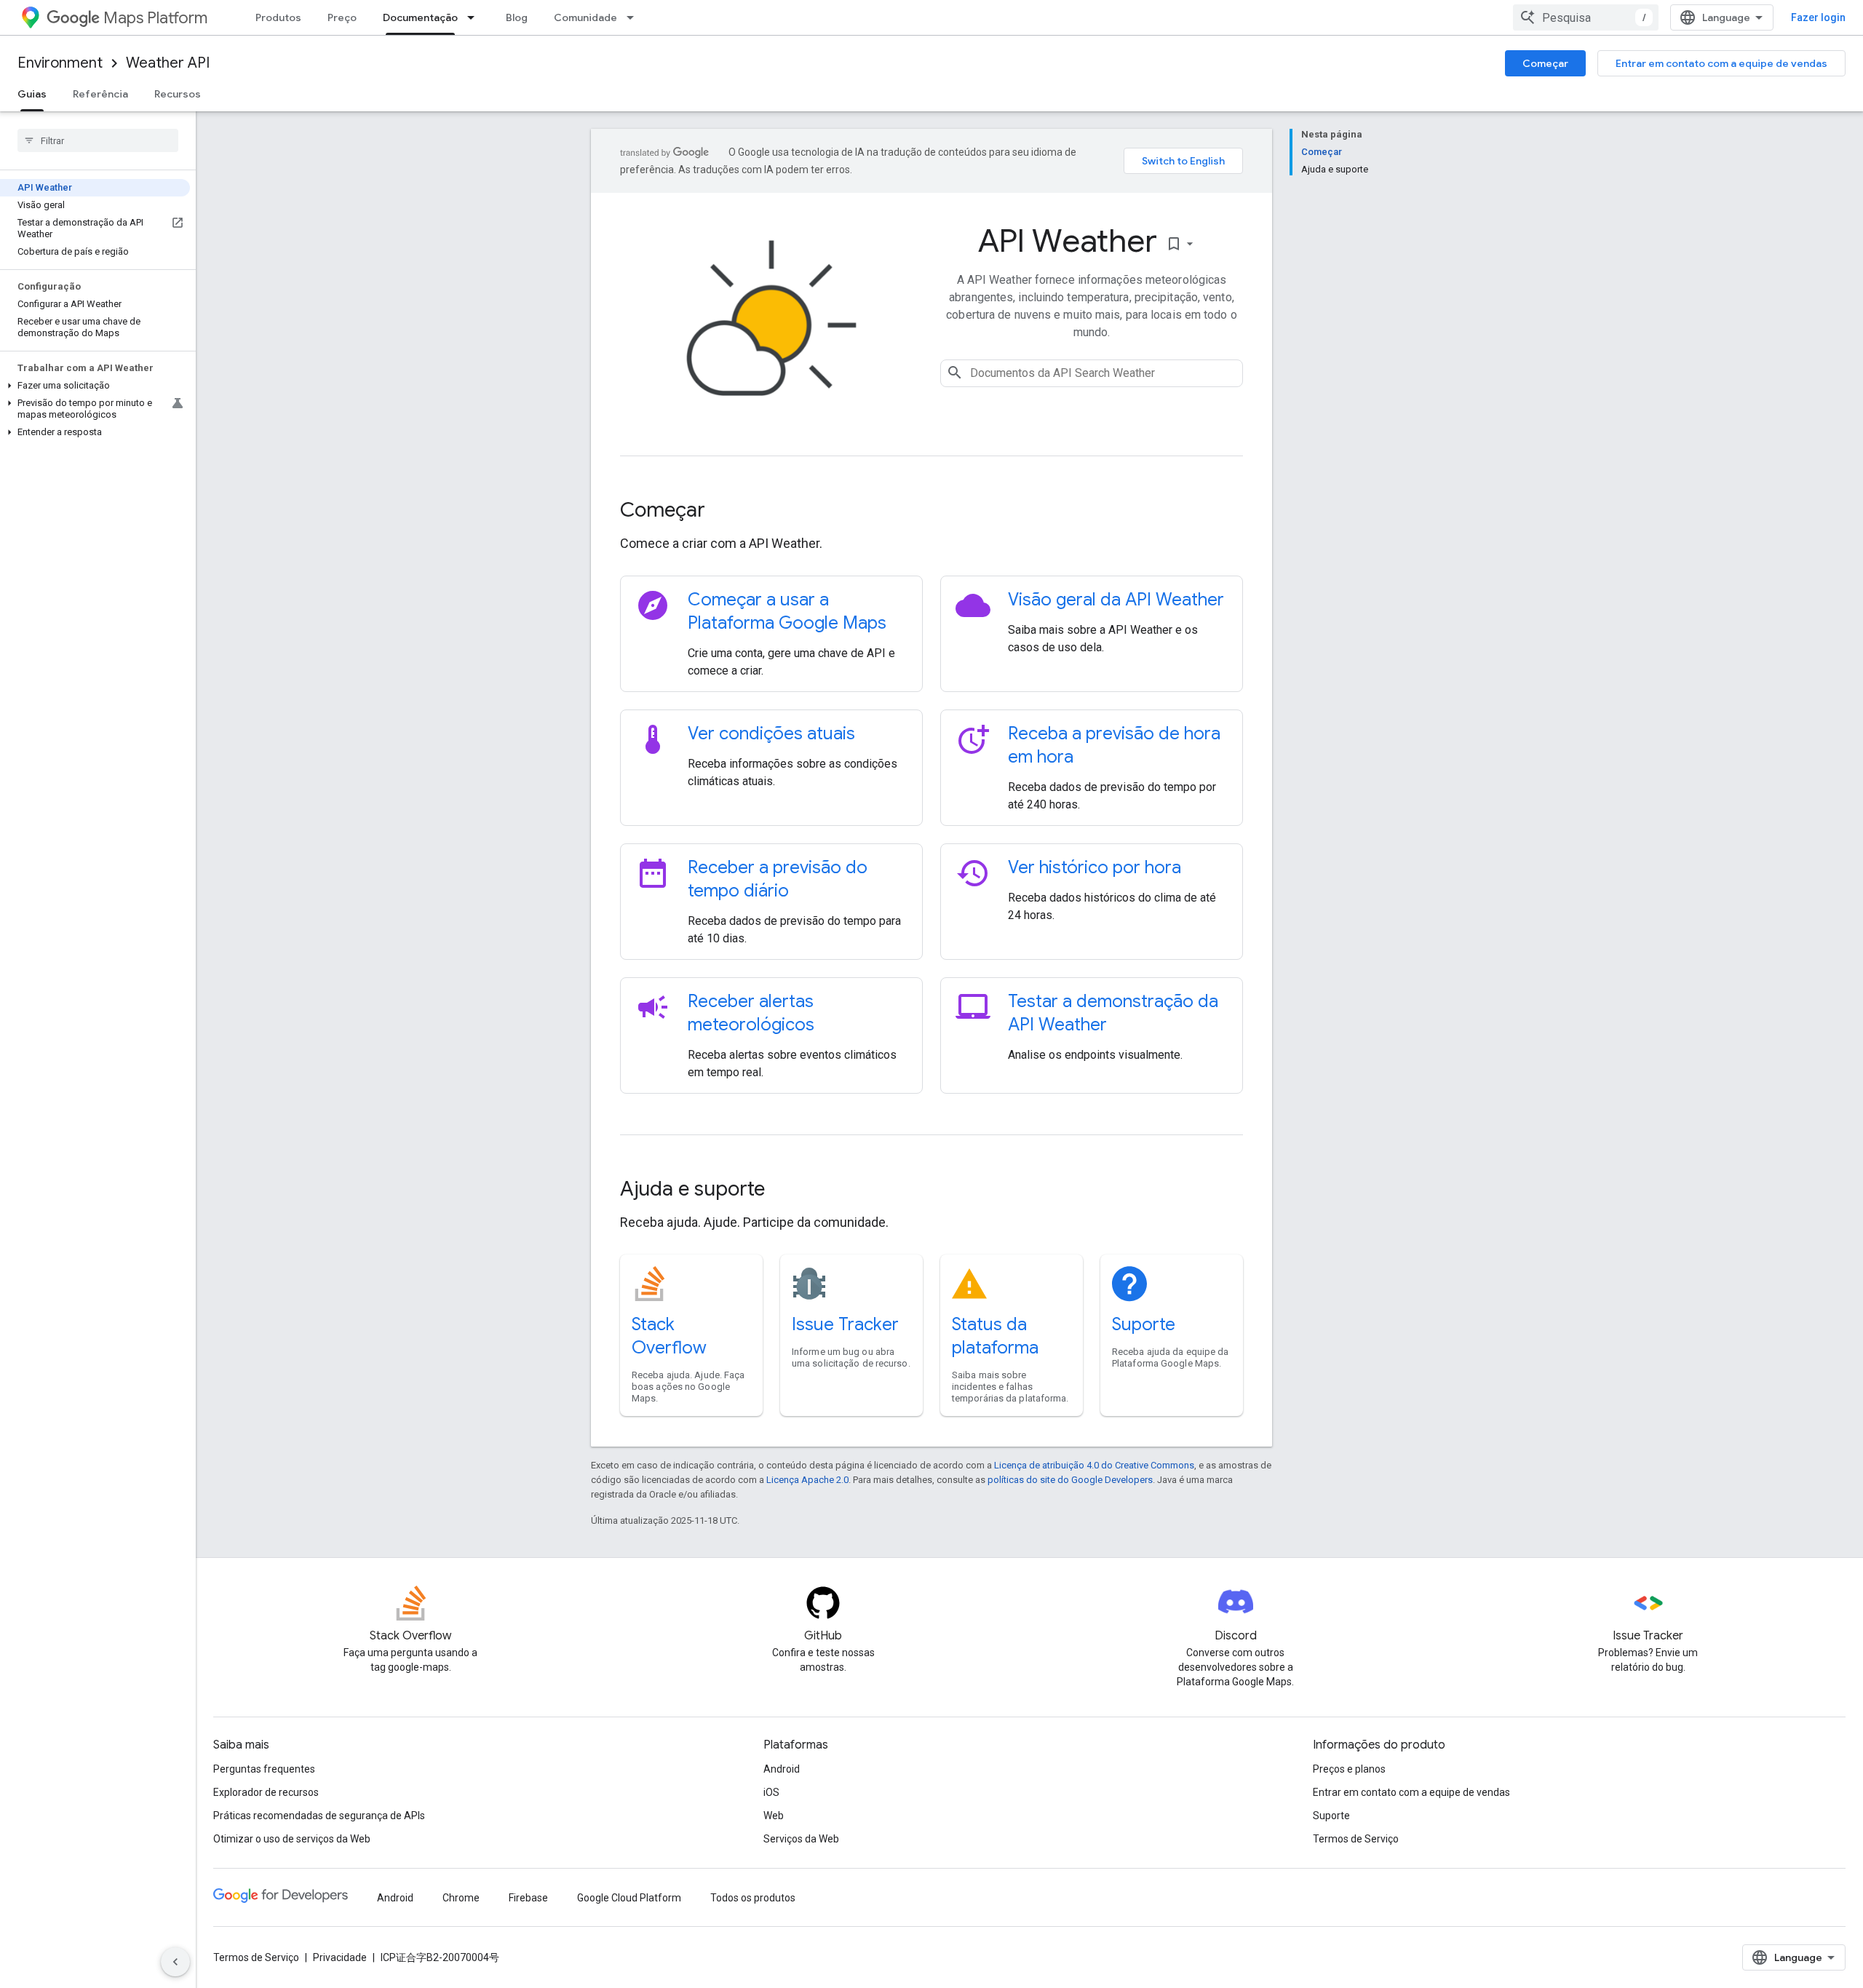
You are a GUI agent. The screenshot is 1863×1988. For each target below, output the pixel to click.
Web (774, 1816)
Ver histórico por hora (1095, 867)
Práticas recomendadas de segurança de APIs (319, 1816)
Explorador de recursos (266, 1792)
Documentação (420, 17)
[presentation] (931, 510)
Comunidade (585, 17)
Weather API (168, 63)
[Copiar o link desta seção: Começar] (725, 512)
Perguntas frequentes (264, 1769)
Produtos (278, 17)
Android (782, 1769)
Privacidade (340, 1957)
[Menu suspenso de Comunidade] (635, 17)
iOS (771, 1792)
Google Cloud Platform (629, 1898)
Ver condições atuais (771, 733)
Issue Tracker (845, 1324)
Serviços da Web (801, 1839)
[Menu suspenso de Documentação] (475, 17)
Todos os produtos (753, 1898)
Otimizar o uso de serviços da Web (292, 1839)
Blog (517, 17)
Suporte (1144, 1324)
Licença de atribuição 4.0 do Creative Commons (1094, 1465)
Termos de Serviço (1356, 1839)
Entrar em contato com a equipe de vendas (1721, 63)
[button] (95, 386)
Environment (60, 63)
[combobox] (1586, 17)
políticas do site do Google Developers (1070, 1480)
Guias (32, 94)
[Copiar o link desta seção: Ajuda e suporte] (784, 1190)
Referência (100, 94)
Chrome (461, 1898)
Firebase (528, 1898)
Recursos (178, 94)
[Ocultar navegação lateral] (175, 1962)
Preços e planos (1349, 1769)
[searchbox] (98, 140)
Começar (1545, 63)
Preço (342, 17)
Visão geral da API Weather (1116, 600)
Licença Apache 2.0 (807, 1480)
